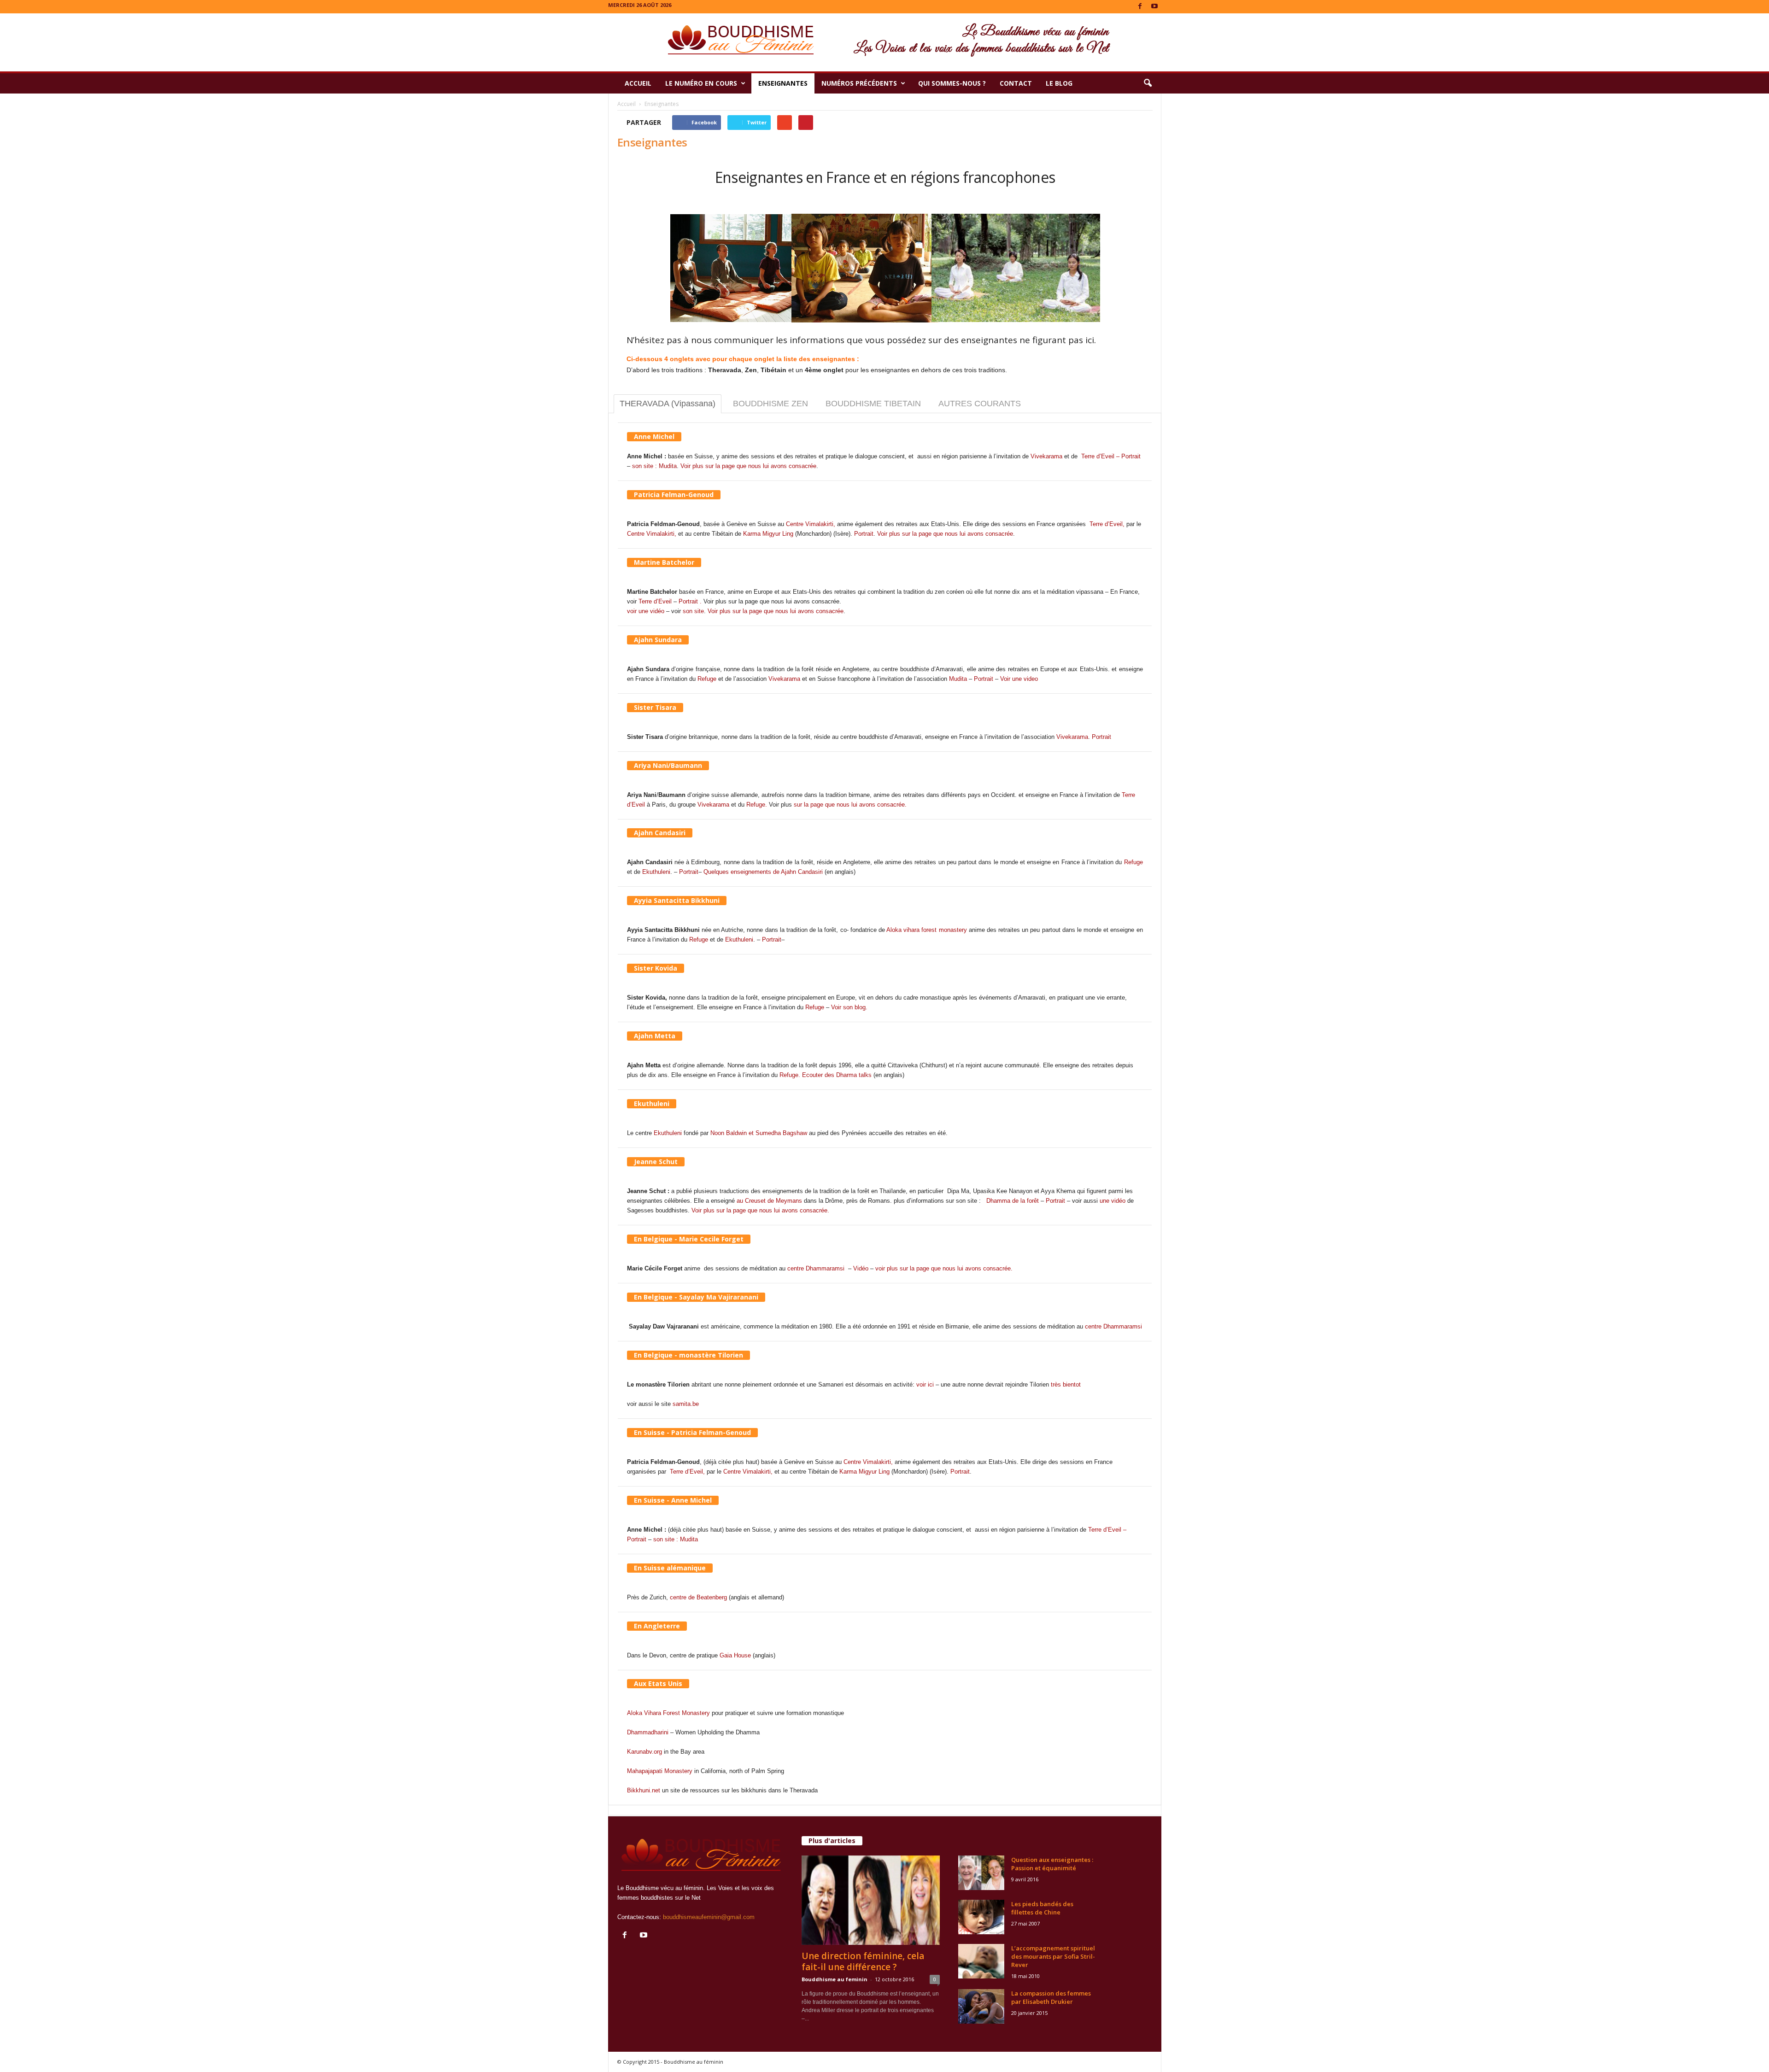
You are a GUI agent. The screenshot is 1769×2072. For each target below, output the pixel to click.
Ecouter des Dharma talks (837, 1075)
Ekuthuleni (656, 872)
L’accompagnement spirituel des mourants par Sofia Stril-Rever (1053, 1956)
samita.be (686, 1404)
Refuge (707, 679)
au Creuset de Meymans (770, 1201)
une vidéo (1113, 1201)
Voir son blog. (849, 1007)
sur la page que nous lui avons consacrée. (850, 805)
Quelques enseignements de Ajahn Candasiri (763, 872)
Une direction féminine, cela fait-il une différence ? (863, 1961)
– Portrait (1128, 456)
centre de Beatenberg (698, 1597)
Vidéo (861, 1268)
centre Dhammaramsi (816, 1268)
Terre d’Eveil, (1108, 524)
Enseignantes (783, 83)
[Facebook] (1140, 7)
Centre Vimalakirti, (811, 524)
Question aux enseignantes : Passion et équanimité (1052, 1864)
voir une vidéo (646, 611)
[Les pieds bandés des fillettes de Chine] (981, 1917)
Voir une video (1019, 679)
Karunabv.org (644, 1752)
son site (693, 611)
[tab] (668, 404)
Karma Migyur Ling (768, 534)
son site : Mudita (654, 466)
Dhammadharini (648, 1732)
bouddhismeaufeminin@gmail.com (709, 1917)
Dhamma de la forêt (1013, 1201)
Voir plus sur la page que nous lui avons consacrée (748, 466)
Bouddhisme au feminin (835, 1979)
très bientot (1066, 1384)
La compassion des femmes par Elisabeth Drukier (1051, 1997)
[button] (1148, 83)
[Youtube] (1154, 7)
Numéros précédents (859, 83)
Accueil (638, 83)
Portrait (864, 534)
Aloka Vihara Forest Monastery (668, 1713)
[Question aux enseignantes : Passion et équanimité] (981, 1873)
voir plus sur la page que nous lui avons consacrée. (944, 1268)
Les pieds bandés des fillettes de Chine (1042, 1908)
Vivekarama (1046, 456)
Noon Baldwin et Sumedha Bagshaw (759, 1133)
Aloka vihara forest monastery (926, 930)
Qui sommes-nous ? (952, 83)
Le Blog (1059, 83)
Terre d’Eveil (1098, 456)
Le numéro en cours (701, 83)
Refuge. (757, 805)
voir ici (925, 1384)
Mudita (958, 679)
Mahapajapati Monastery (660, 1771)
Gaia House (735, 1655)
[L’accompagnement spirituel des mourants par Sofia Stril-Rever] (981, 1961)
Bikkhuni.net (644, 1790)
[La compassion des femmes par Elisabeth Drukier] (981, 2006)
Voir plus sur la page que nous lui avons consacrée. (760, 1210)
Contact (1016, 83)
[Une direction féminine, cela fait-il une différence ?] (871, 1900)
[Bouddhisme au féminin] (884, 42)
